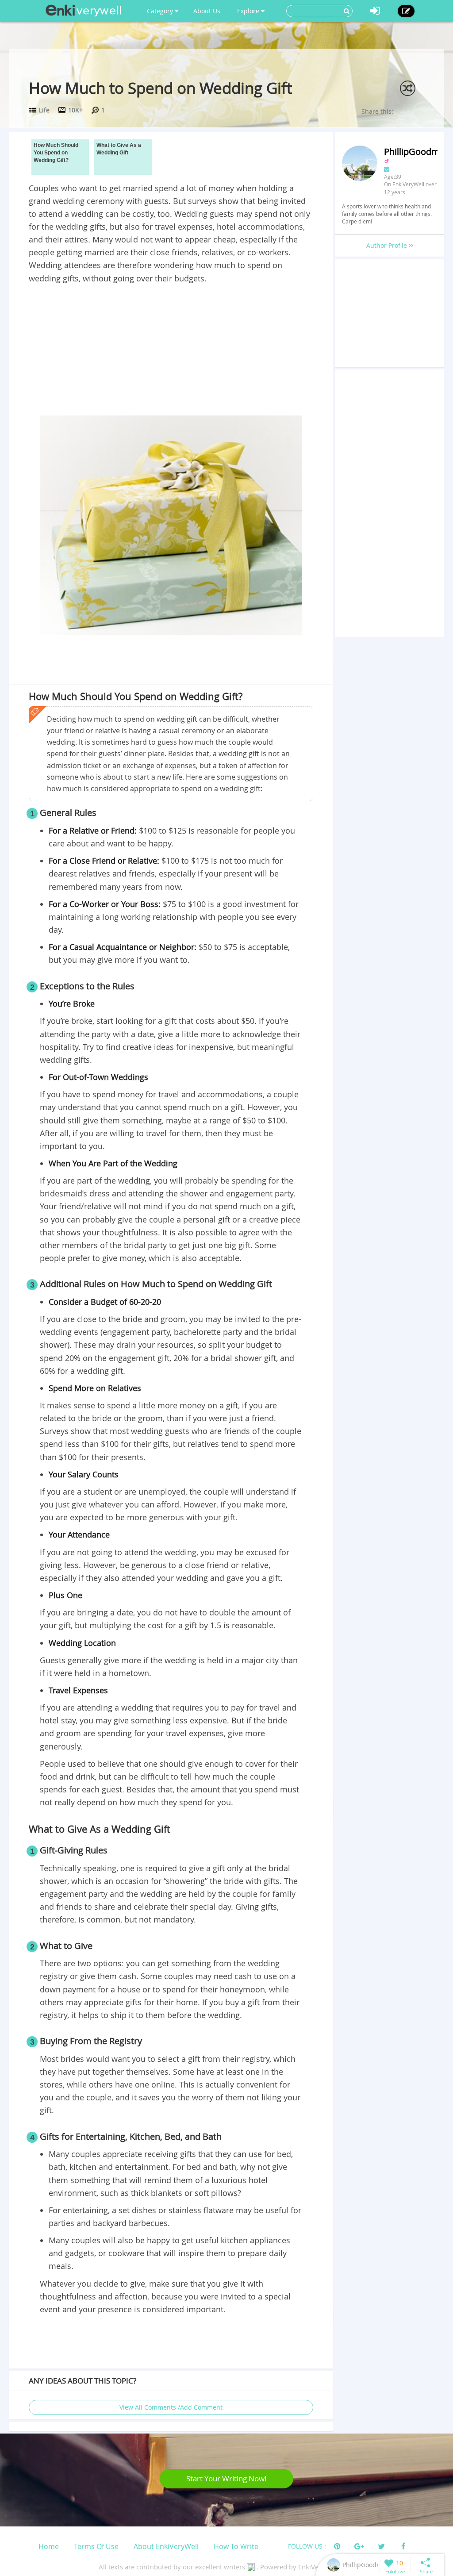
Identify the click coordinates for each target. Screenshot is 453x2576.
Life (44, 110)
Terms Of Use (96, 2546)
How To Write (236, 2546)
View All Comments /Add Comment (171, 2407)
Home (49, 2546)
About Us (207, 11)
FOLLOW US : (307, 2546)
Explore (249, 11)
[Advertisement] (171, 351)
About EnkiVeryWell (166, 2546)
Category (161, 11)
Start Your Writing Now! (226, 2478)
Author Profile (388, 245)
